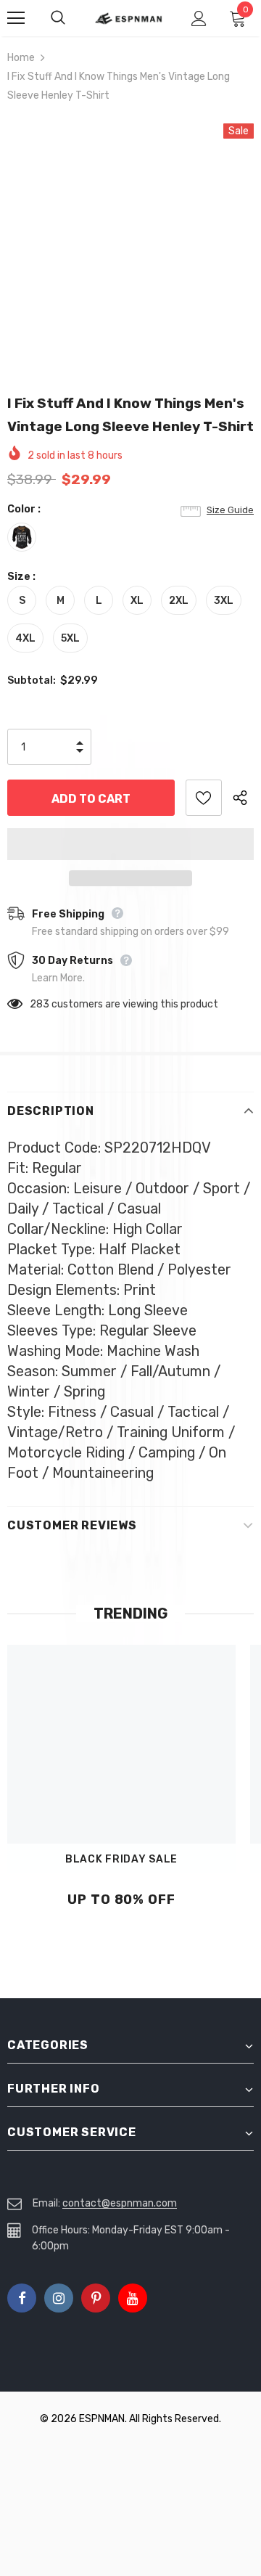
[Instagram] (59, 2298)
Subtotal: (32, 680)
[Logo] (129, 19)
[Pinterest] (96, 2298)
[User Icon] (199, 19)
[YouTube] (133, 2298)
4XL (25, 638)
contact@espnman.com (120, 2203)
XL (137, 601)
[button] (130, 844)
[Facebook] (22, 2298)
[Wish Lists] (204, 798)
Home (21, 58)
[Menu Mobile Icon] (16, 18)
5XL (70, 638)
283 (40, 1004)
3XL (224, 601)
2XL (179, 601)
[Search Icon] (72, 18)
